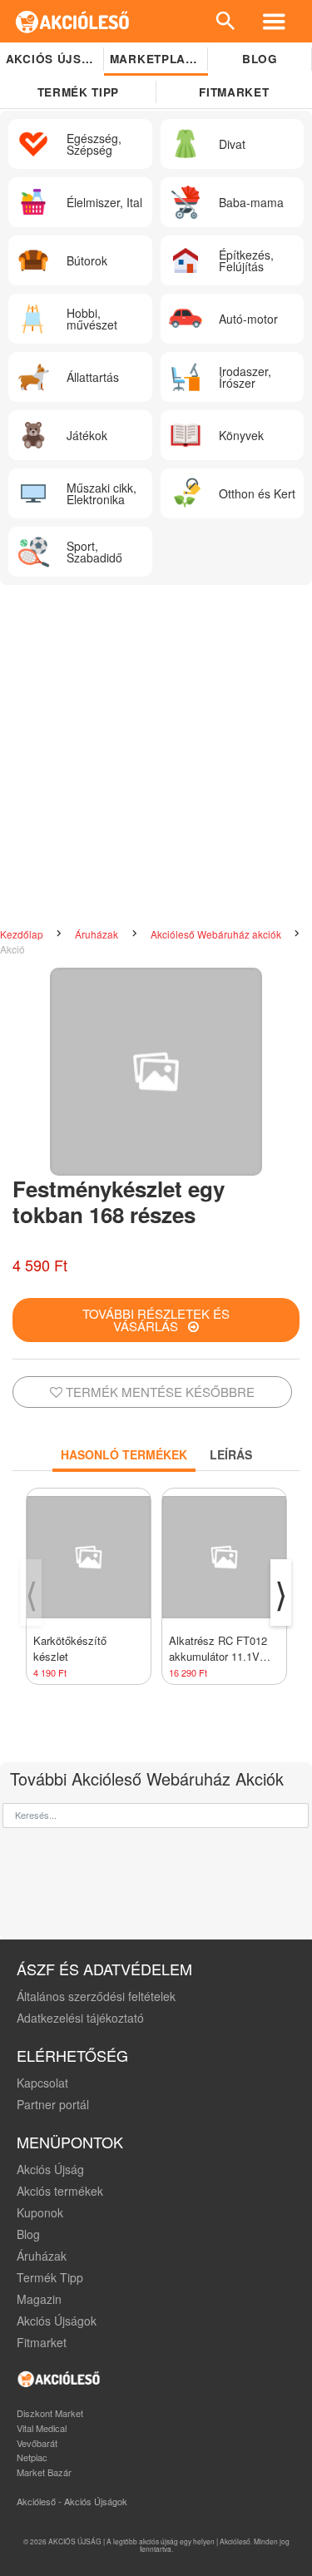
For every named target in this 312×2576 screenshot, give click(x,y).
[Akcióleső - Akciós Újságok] (73, 21)
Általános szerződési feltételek (96, 1996)
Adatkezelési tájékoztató (80, 2018)
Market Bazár (44, 2472)
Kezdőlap (23, 934)
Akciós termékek (60, 2191)
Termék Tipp (50, 2277)
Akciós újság (53, 59)
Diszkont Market (50, 2413)
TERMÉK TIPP (78, 92)
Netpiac (32, 2457)
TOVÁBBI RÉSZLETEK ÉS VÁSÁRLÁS (156, 1320)
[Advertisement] (156, 758)
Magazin (39, 2299)
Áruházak (98, 934)
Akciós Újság (50, 2169)
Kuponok (40, 2212)
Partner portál (53, 2104)
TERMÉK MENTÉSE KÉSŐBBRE (158, 1392)
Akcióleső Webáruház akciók (217, 934)
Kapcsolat (42, 2083)
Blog (260, 59)
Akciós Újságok (57, 2321)
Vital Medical (42, 2428)
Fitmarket (42, 2342)
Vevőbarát (37, 2443)
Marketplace (156, 59)
